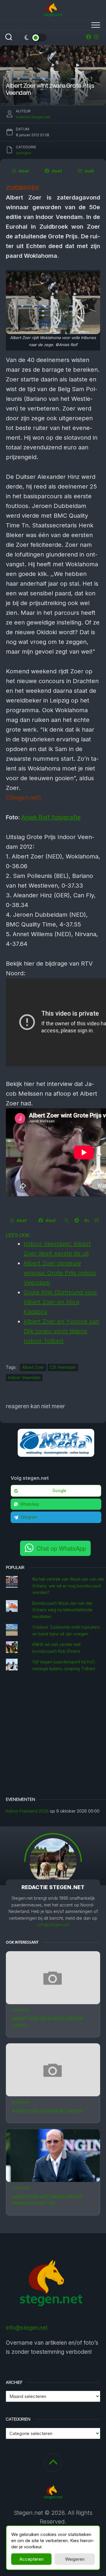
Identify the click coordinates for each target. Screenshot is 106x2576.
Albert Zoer (33, 1367)
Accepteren (32, 2559)
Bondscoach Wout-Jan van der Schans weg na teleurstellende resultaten (63, 1610)
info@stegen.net (53, 1925)
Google (59, 1491)
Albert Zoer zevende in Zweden (47, 2111)
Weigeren (75, 2559)
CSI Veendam (63, 1367)
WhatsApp (30, 1504)
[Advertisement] (53, 1735)
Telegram (29, 1517)
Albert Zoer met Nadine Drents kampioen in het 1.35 (47, 2200)
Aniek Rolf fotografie (51, 817)
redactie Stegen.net (33, 117)
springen (21, 2010)
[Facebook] (89, 37)
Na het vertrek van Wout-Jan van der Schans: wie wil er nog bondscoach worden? (68, 1586)
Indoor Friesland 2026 (27, 1811)
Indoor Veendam (24, 1377)
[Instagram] (96, 37)
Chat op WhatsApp (61, 1548)
